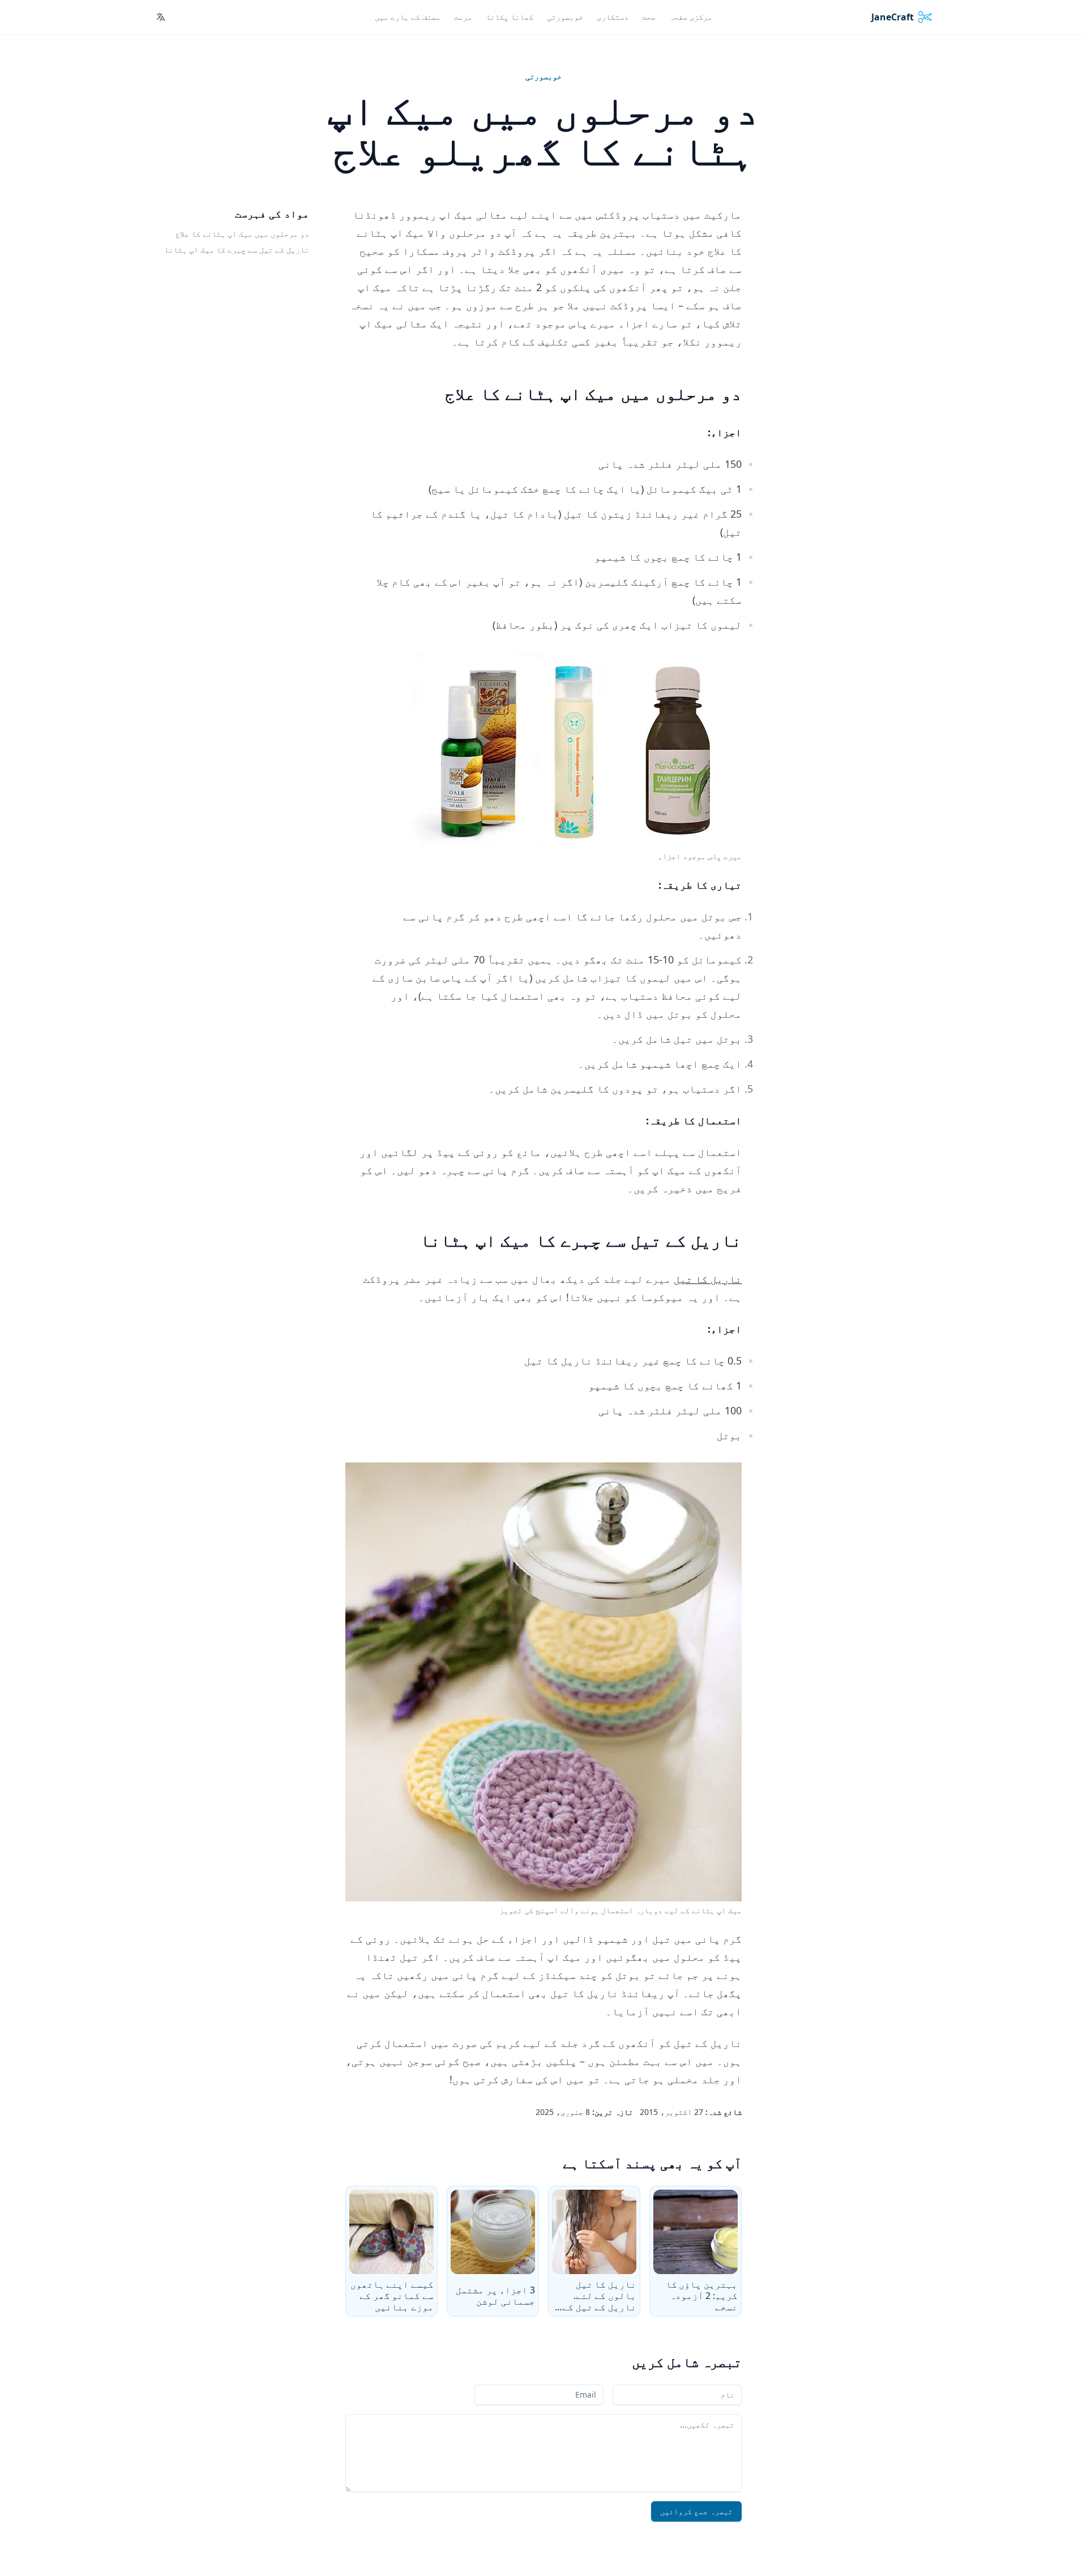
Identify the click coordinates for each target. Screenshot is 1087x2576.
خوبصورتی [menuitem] (565, 17)
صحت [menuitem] (649, 17)
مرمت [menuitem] (463, 17)
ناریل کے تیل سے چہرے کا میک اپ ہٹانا (237, 250)
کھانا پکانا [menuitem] (510, 17)
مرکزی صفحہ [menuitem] (691, 17)
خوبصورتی (543, 76)
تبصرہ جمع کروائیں (696, 2511)
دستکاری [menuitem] (613, 17)
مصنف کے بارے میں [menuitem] (408, 17)
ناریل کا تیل (708, 1279)
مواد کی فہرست (272, 214)
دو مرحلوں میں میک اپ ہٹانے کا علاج (242, 234)
